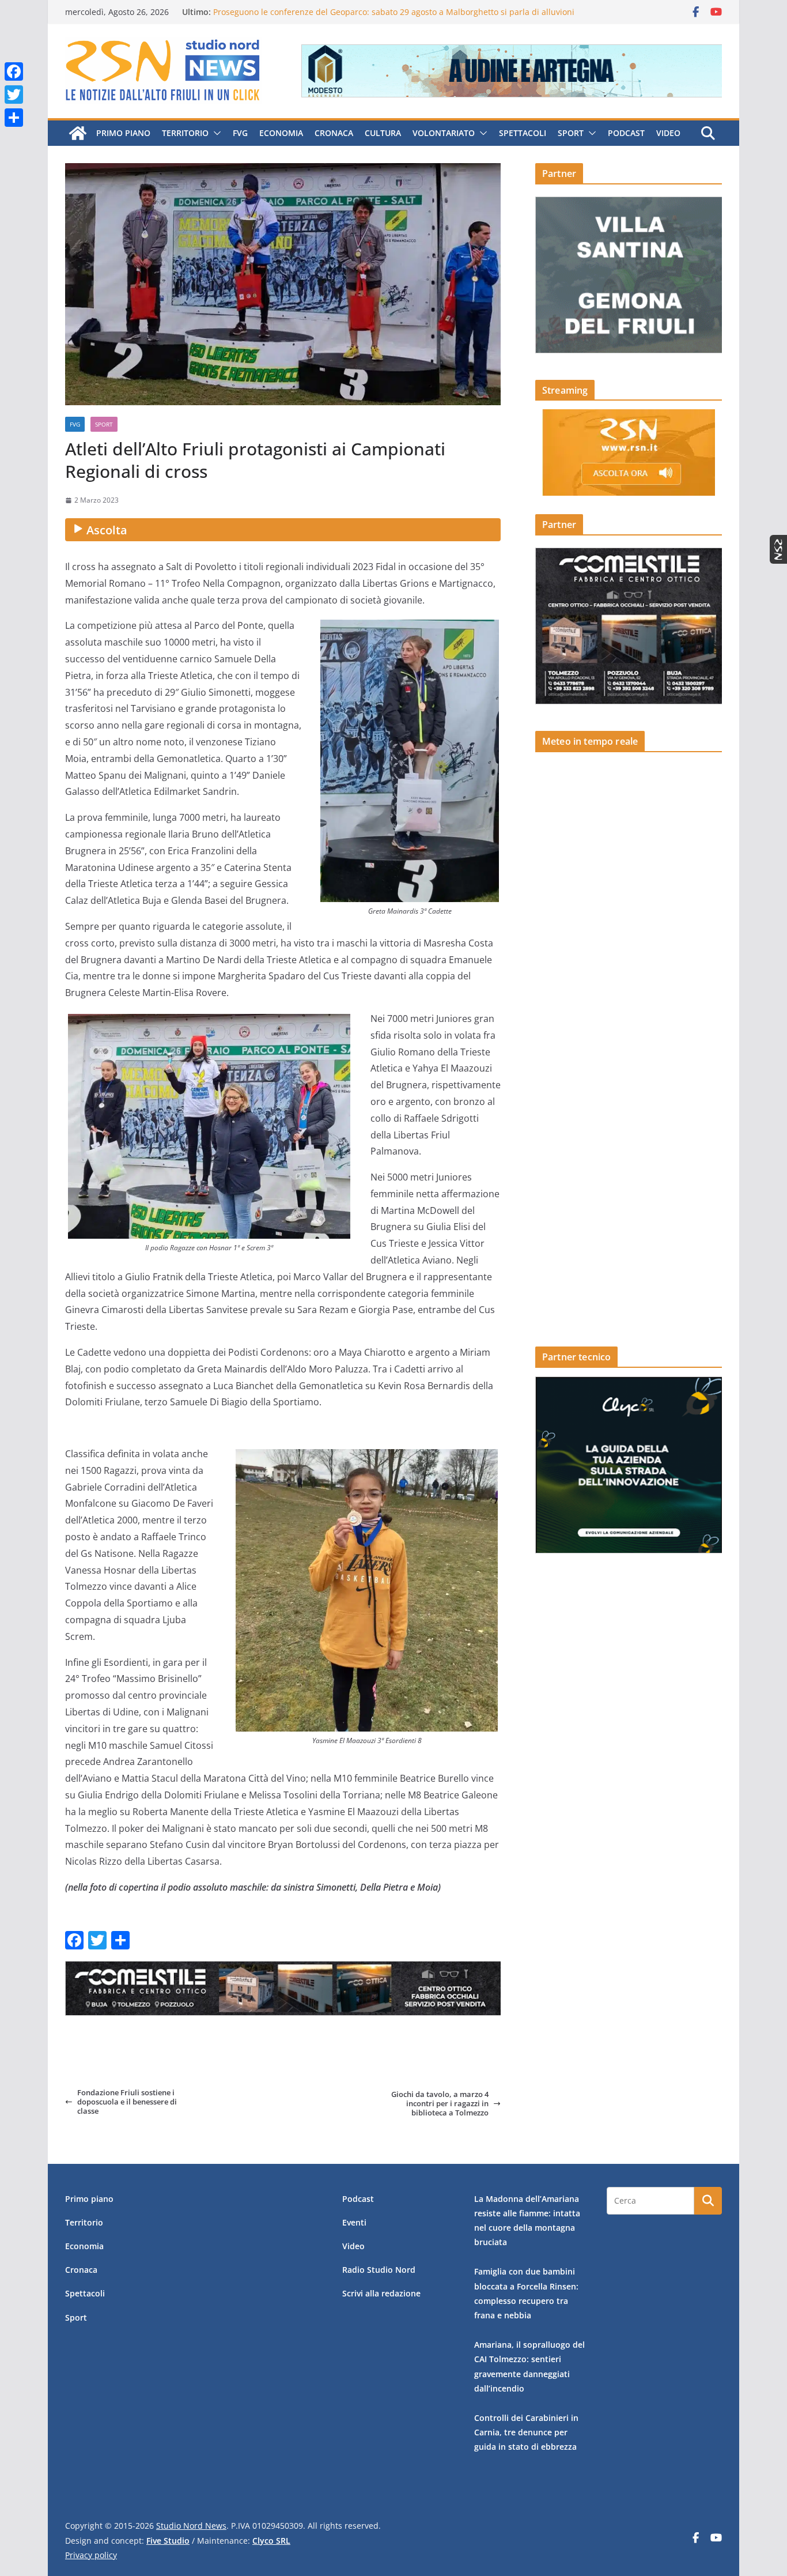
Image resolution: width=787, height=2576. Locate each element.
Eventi (354, 2222)
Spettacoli (523, 133)
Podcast (626, 133)
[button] (215, 133)
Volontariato (444, 133)
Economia (281, 133)
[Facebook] (14, 71)
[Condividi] (14, 118)
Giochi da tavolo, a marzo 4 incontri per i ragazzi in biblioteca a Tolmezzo (440, 2104)
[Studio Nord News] (78, 133)
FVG (240, 133)
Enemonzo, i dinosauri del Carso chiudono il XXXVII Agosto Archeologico (351, 12)
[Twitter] (14, 95)
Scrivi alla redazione (381, 2293)
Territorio (185, 133)
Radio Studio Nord (379, 2270)
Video (668, 133)
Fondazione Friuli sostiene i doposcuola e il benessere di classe (127, 2102)
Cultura (383, 133)
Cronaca (334, 133)
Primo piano (123, 133)
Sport (571, 133)
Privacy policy (91, 2555)
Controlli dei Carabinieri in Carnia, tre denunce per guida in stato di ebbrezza (526, 2432)
